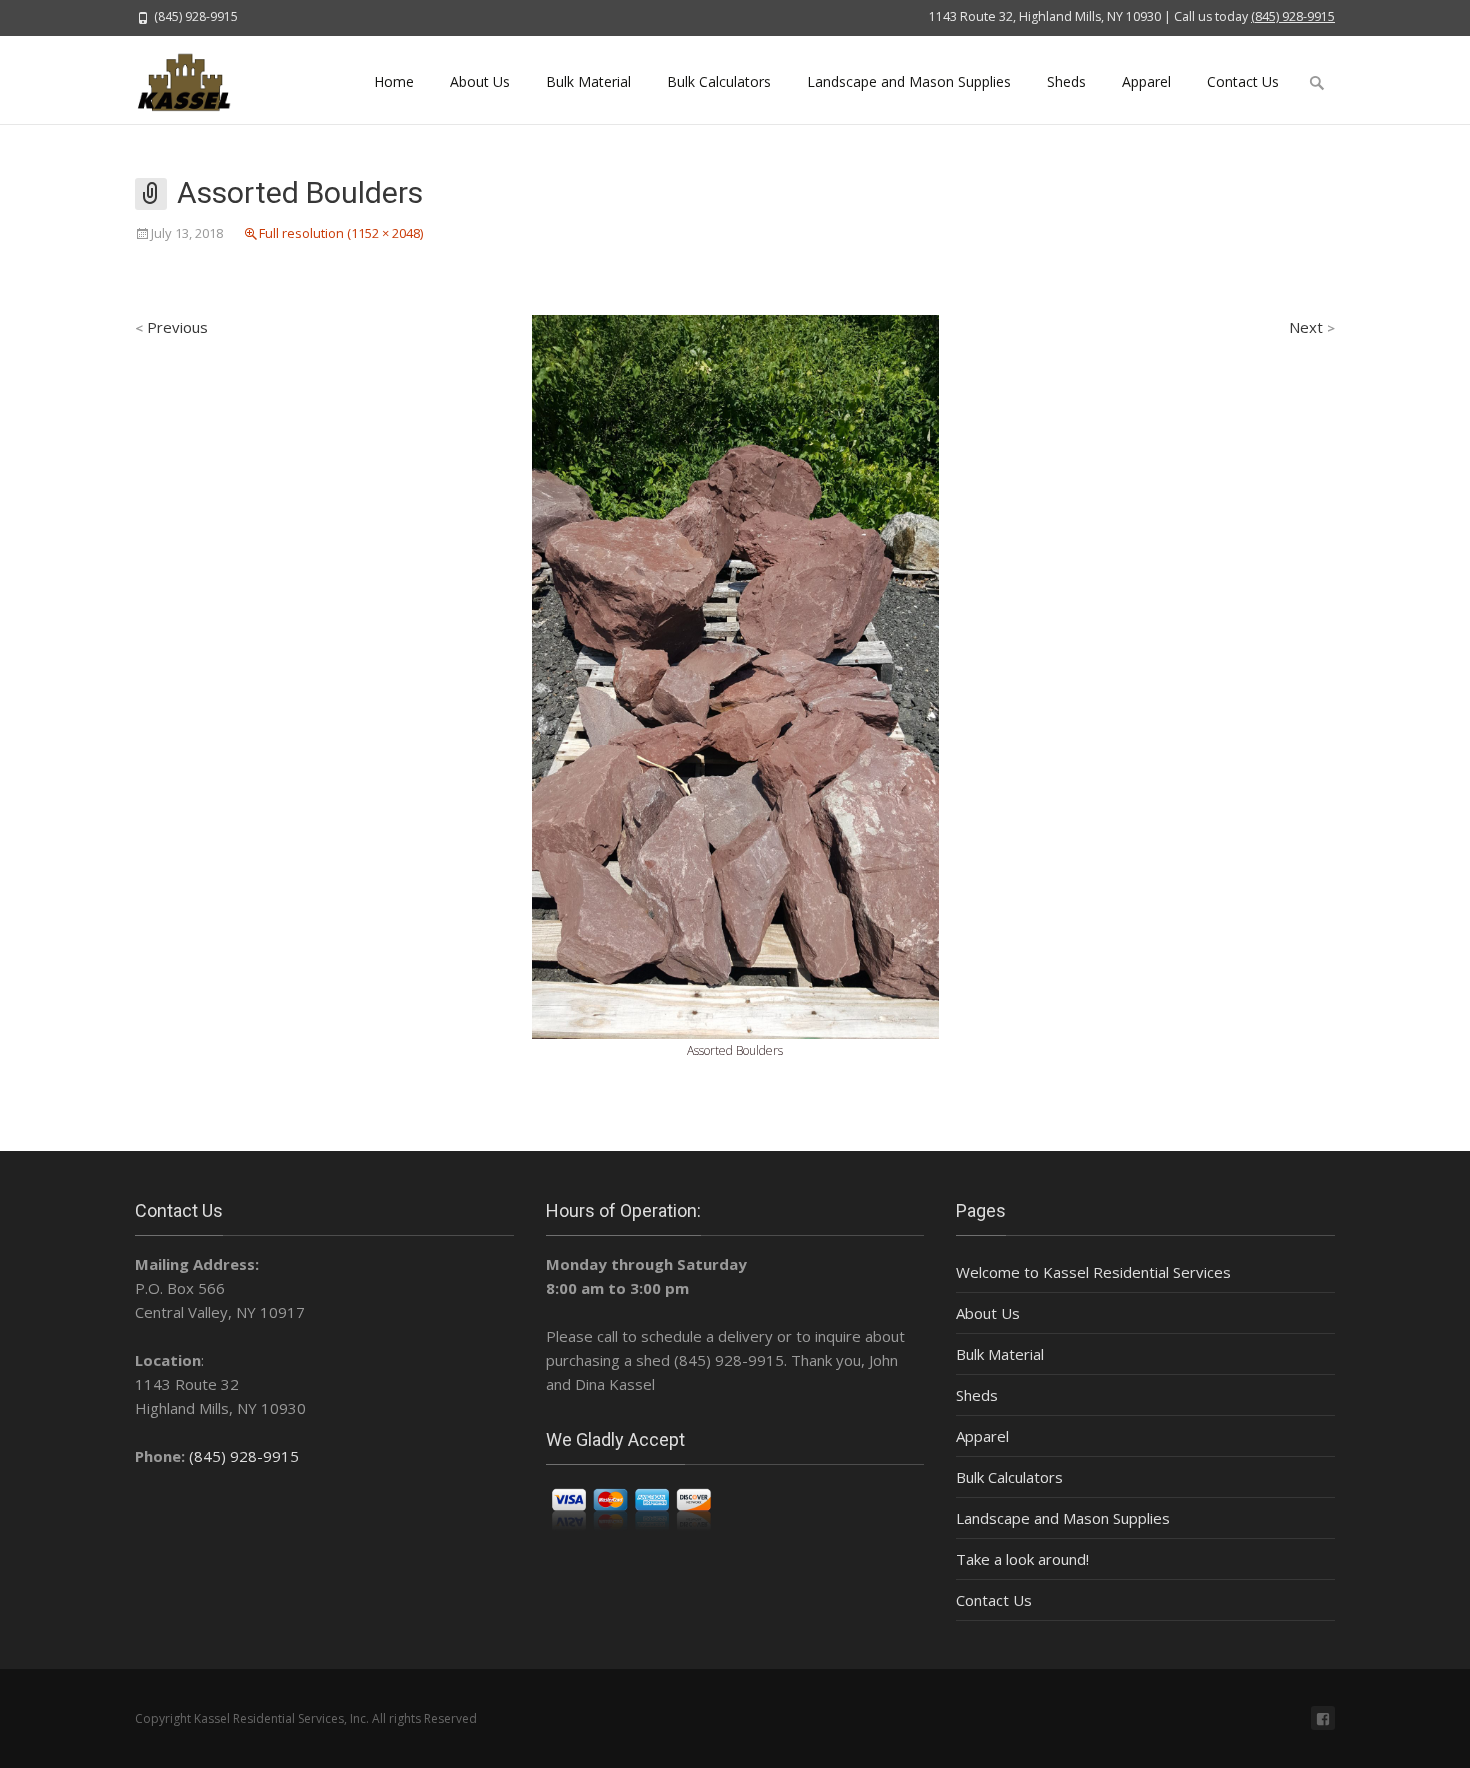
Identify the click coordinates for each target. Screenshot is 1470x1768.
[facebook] (1323, 1718)
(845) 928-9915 (1293, 16)
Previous (171, 327)
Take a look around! (1022, 1559)
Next (1312, 327)
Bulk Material (588, 81)
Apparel (1146, 81)
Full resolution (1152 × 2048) (341, 233)
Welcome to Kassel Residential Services (1093, 1272)
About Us (480, 81)
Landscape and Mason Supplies (909, 81)
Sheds (1066, 81)
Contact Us (1243, 81)
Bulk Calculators (719, 81)
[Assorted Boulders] (735, 675)
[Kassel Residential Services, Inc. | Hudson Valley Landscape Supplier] (195, 80)
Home (394, 81)
